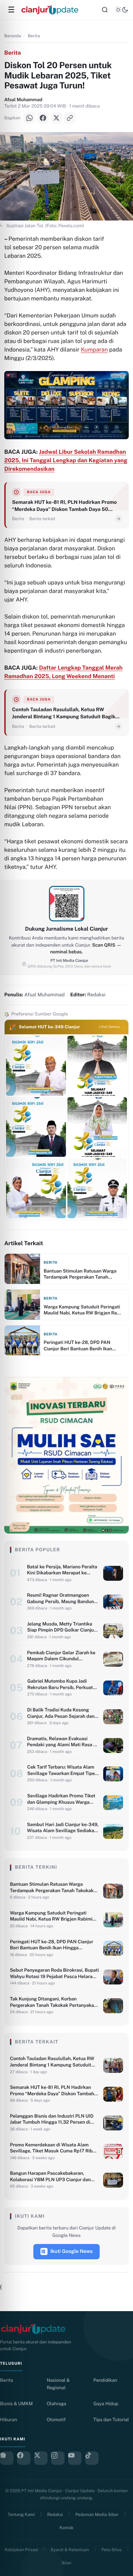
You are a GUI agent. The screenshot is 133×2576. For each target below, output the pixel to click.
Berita (34, 36)
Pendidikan (105, 2380)
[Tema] (122, 10)
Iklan (66, 2563)
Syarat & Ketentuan (70, 2550)
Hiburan (9, 2420)
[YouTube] (75, 2458)
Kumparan (94, 350)
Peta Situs (112, 2550)
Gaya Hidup (106, 2404)
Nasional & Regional (58, 2384)
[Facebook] (43, 118)
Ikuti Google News (72, 2251)
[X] (56, 118)
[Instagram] (58, 2458)
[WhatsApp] (29, 118)
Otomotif (56, 2420)
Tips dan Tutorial (111, 2420)
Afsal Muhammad (23, 100)
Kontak (66, 2528)
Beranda (13, 36)
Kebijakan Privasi (21, 2550)
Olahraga (57, 2404)
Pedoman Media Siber (97, 2515)
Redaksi (55, 2515)
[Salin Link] (70, 118)
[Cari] (105, 10)
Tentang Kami (21, 2515)
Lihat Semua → (112, 1027)
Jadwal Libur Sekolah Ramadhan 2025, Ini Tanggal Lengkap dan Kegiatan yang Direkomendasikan (66, 460)
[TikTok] (92, 2458)
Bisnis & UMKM (16, 2404)
